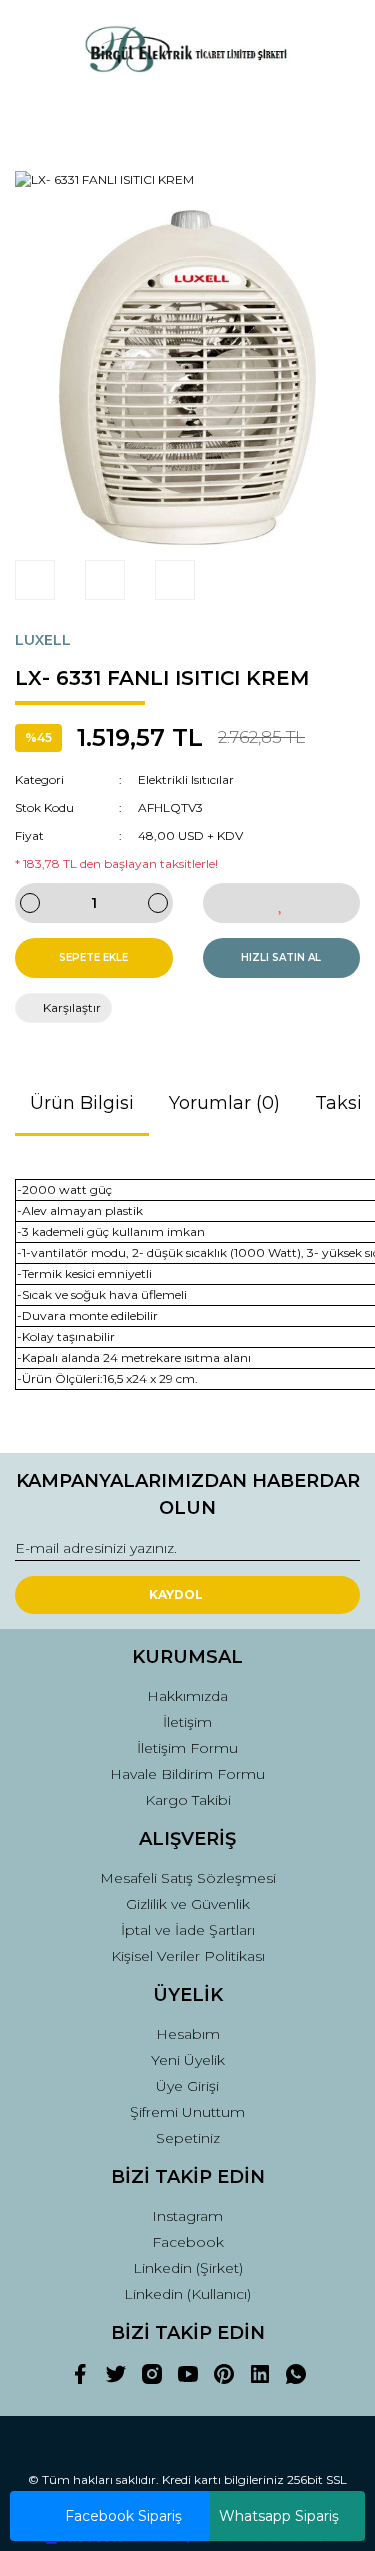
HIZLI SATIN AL (281, 957)
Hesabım (188, 2034)
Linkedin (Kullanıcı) (187, 2294)
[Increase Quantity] (158, 903)
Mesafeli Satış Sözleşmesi (188, 1878)
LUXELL (43, 640)
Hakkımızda (187, 1696)
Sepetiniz (188, 2138)
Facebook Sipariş (123, 2516)
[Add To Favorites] (282, 903)
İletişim (187, 1722)
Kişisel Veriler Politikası (188, 1956)
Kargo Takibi (188, 1800)
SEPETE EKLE (93, 957)
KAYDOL (176, 1594)
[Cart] (336, 116)
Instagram (187, 2216)
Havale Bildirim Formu (187, 1774)
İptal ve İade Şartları (188, 1930)
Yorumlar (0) (224, 1103)
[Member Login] (188, 116)
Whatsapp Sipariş (279, 2516)
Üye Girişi (187, 2086)
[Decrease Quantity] (30, 903)
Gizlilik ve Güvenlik (188, 1904)
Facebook (188, 2242)
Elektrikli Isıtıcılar (186, 779)
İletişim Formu (187, 1748)
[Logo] (187, 51)
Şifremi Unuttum (187, 2112)
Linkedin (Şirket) (188, 2268)
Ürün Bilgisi (82, 1103)
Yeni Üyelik (188, 2060)
